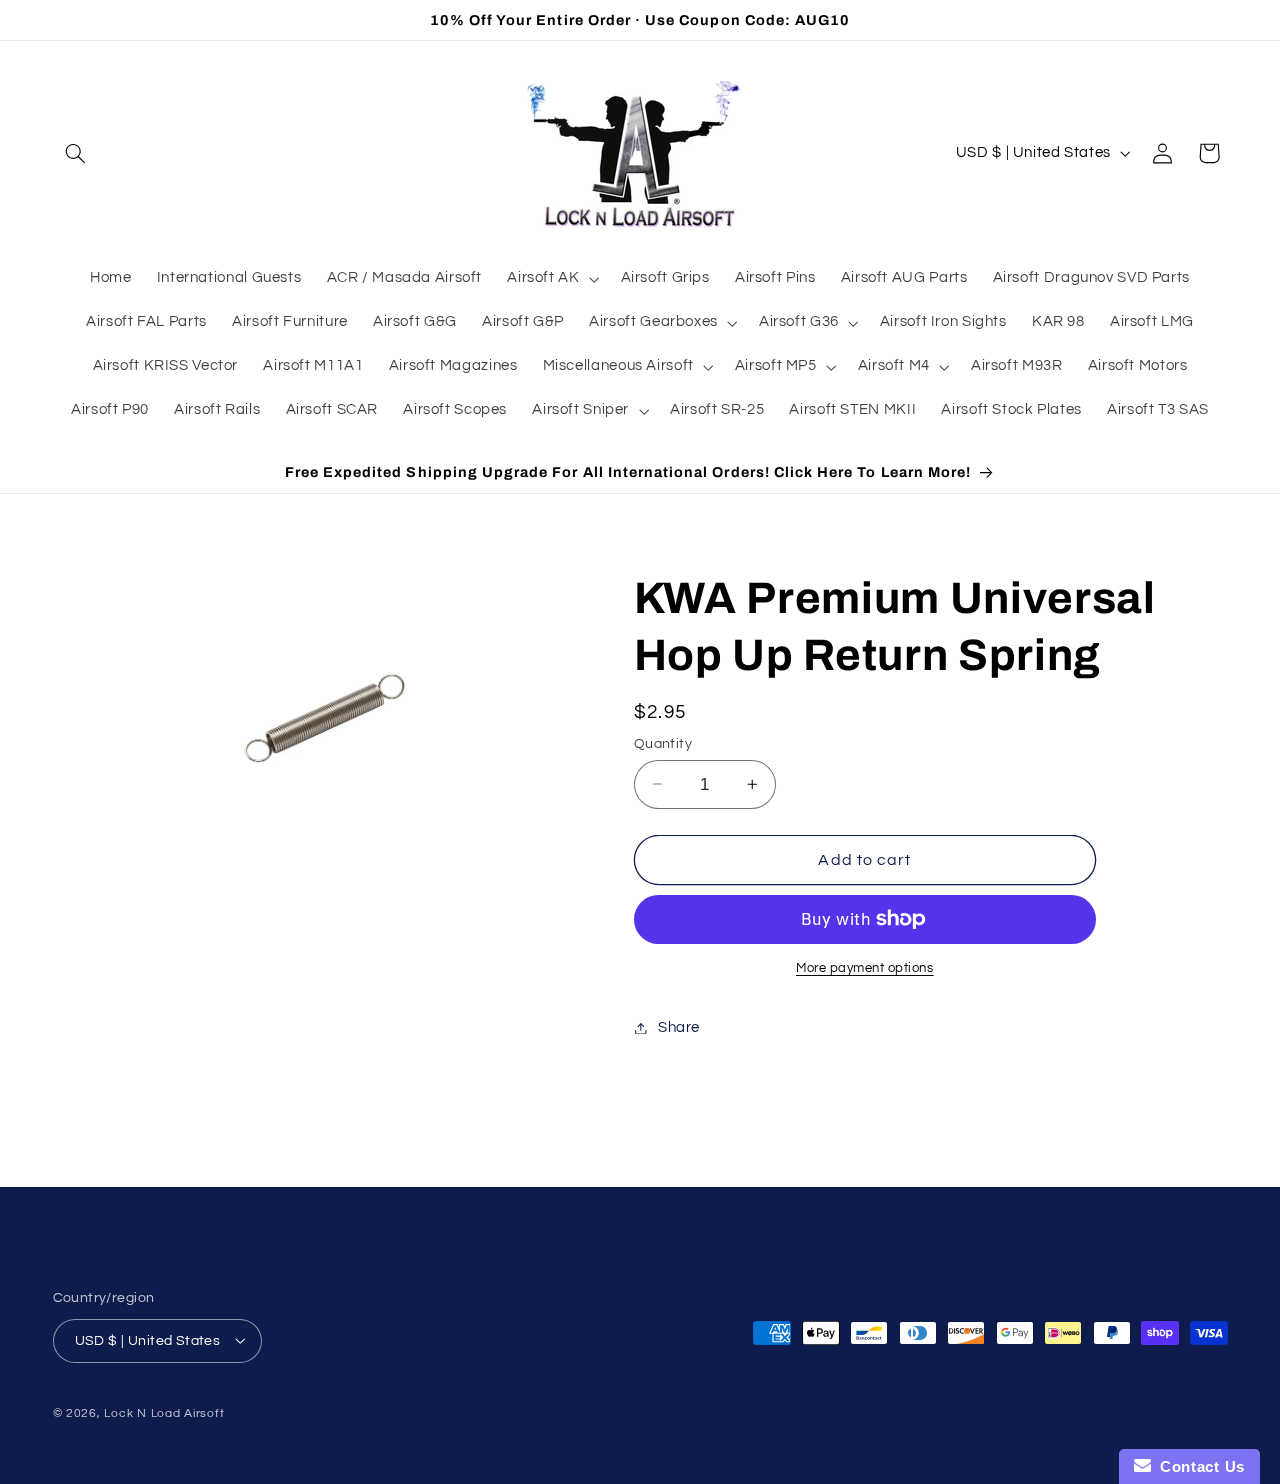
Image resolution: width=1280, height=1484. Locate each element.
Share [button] (679, 1027)
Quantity (663, 743)
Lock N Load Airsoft (164, 1412)
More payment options (865, 968)
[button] (76, 153)
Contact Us (1198, 1466)
